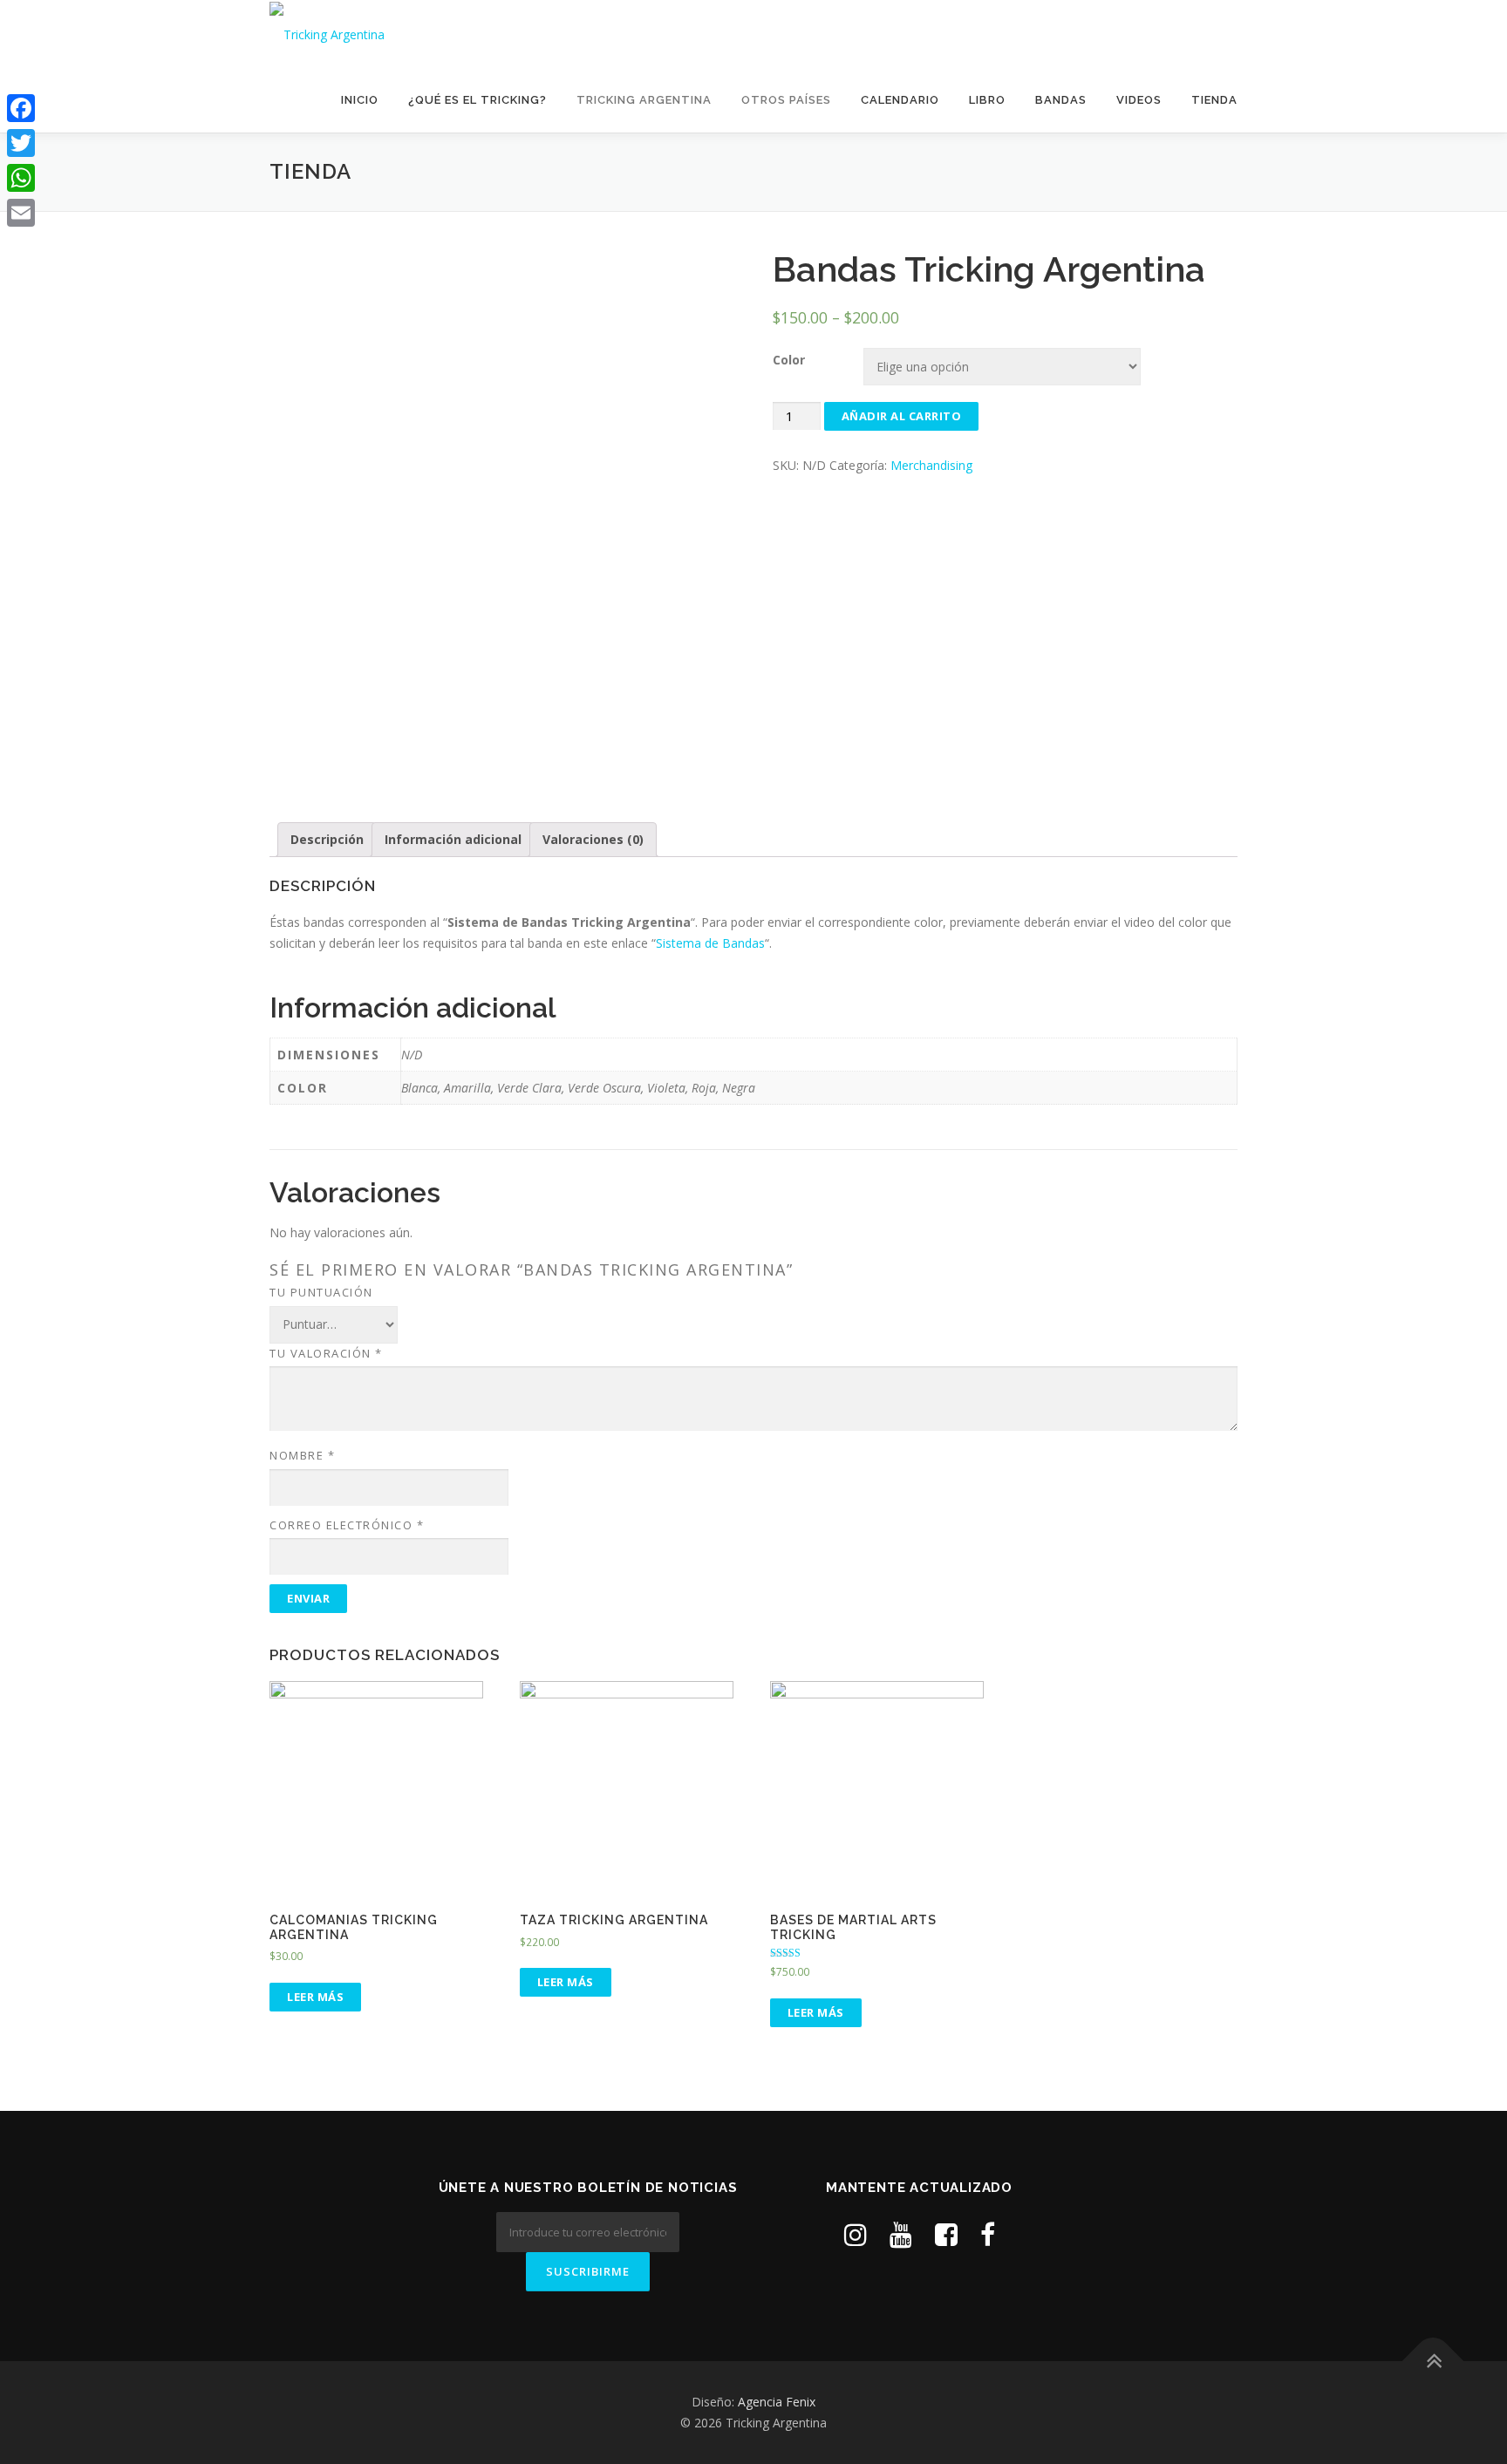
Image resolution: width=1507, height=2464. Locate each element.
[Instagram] (856, 2234)
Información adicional (453, 839)
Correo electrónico (347, 1525)
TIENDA (1214, 100)
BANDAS (1061, 100)
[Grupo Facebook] (946, 2234)
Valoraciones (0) (593, 839)
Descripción (327, 839)
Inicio (360, 100)
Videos (1139, 100)
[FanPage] (988, 2234)
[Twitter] (21, 143)
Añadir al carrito (902, 416)
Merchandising (931, 465)
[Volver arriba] (1433, 2362)
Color (789, 360)
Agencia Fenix (777, 2402)
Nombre (302, 1455)
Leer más (315, 1997)
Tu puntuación (321, 1292)
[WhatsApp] (21, 178)
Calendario (900, 100)
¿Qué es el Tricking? (477, 100)
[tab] (327, 840)
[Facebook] (21, 108)
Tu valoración (326, 1353)
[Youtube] (901, 2234)
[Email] (21, 213)
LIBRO (987, 100)
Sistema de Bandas (710, 943)
